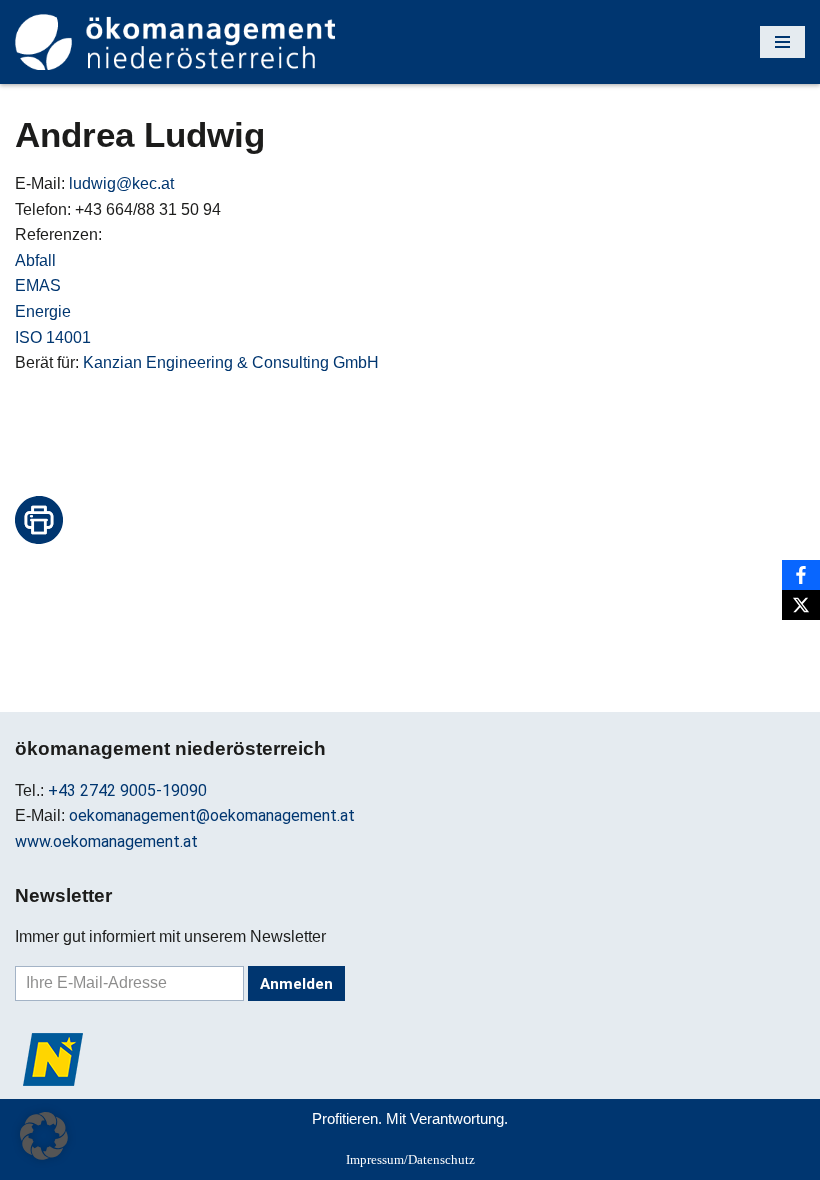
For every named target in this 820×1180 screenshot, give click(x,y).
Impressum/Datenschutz (410, 1160)
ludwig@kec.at (121, 183)
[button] (44, 1136)
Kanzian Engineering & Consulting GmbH (231, 362)
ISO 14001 (53, 337)
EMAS (38, 285)
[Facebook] (801, 575)
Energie (43, 311)
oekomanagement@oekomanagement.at (212, 815)
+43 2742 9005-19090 (127, 790)
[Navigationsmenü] (782, 42)
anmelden (296, 984)
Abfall (35, 260)
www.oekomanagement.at (106, 841)
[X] (801, 605)
